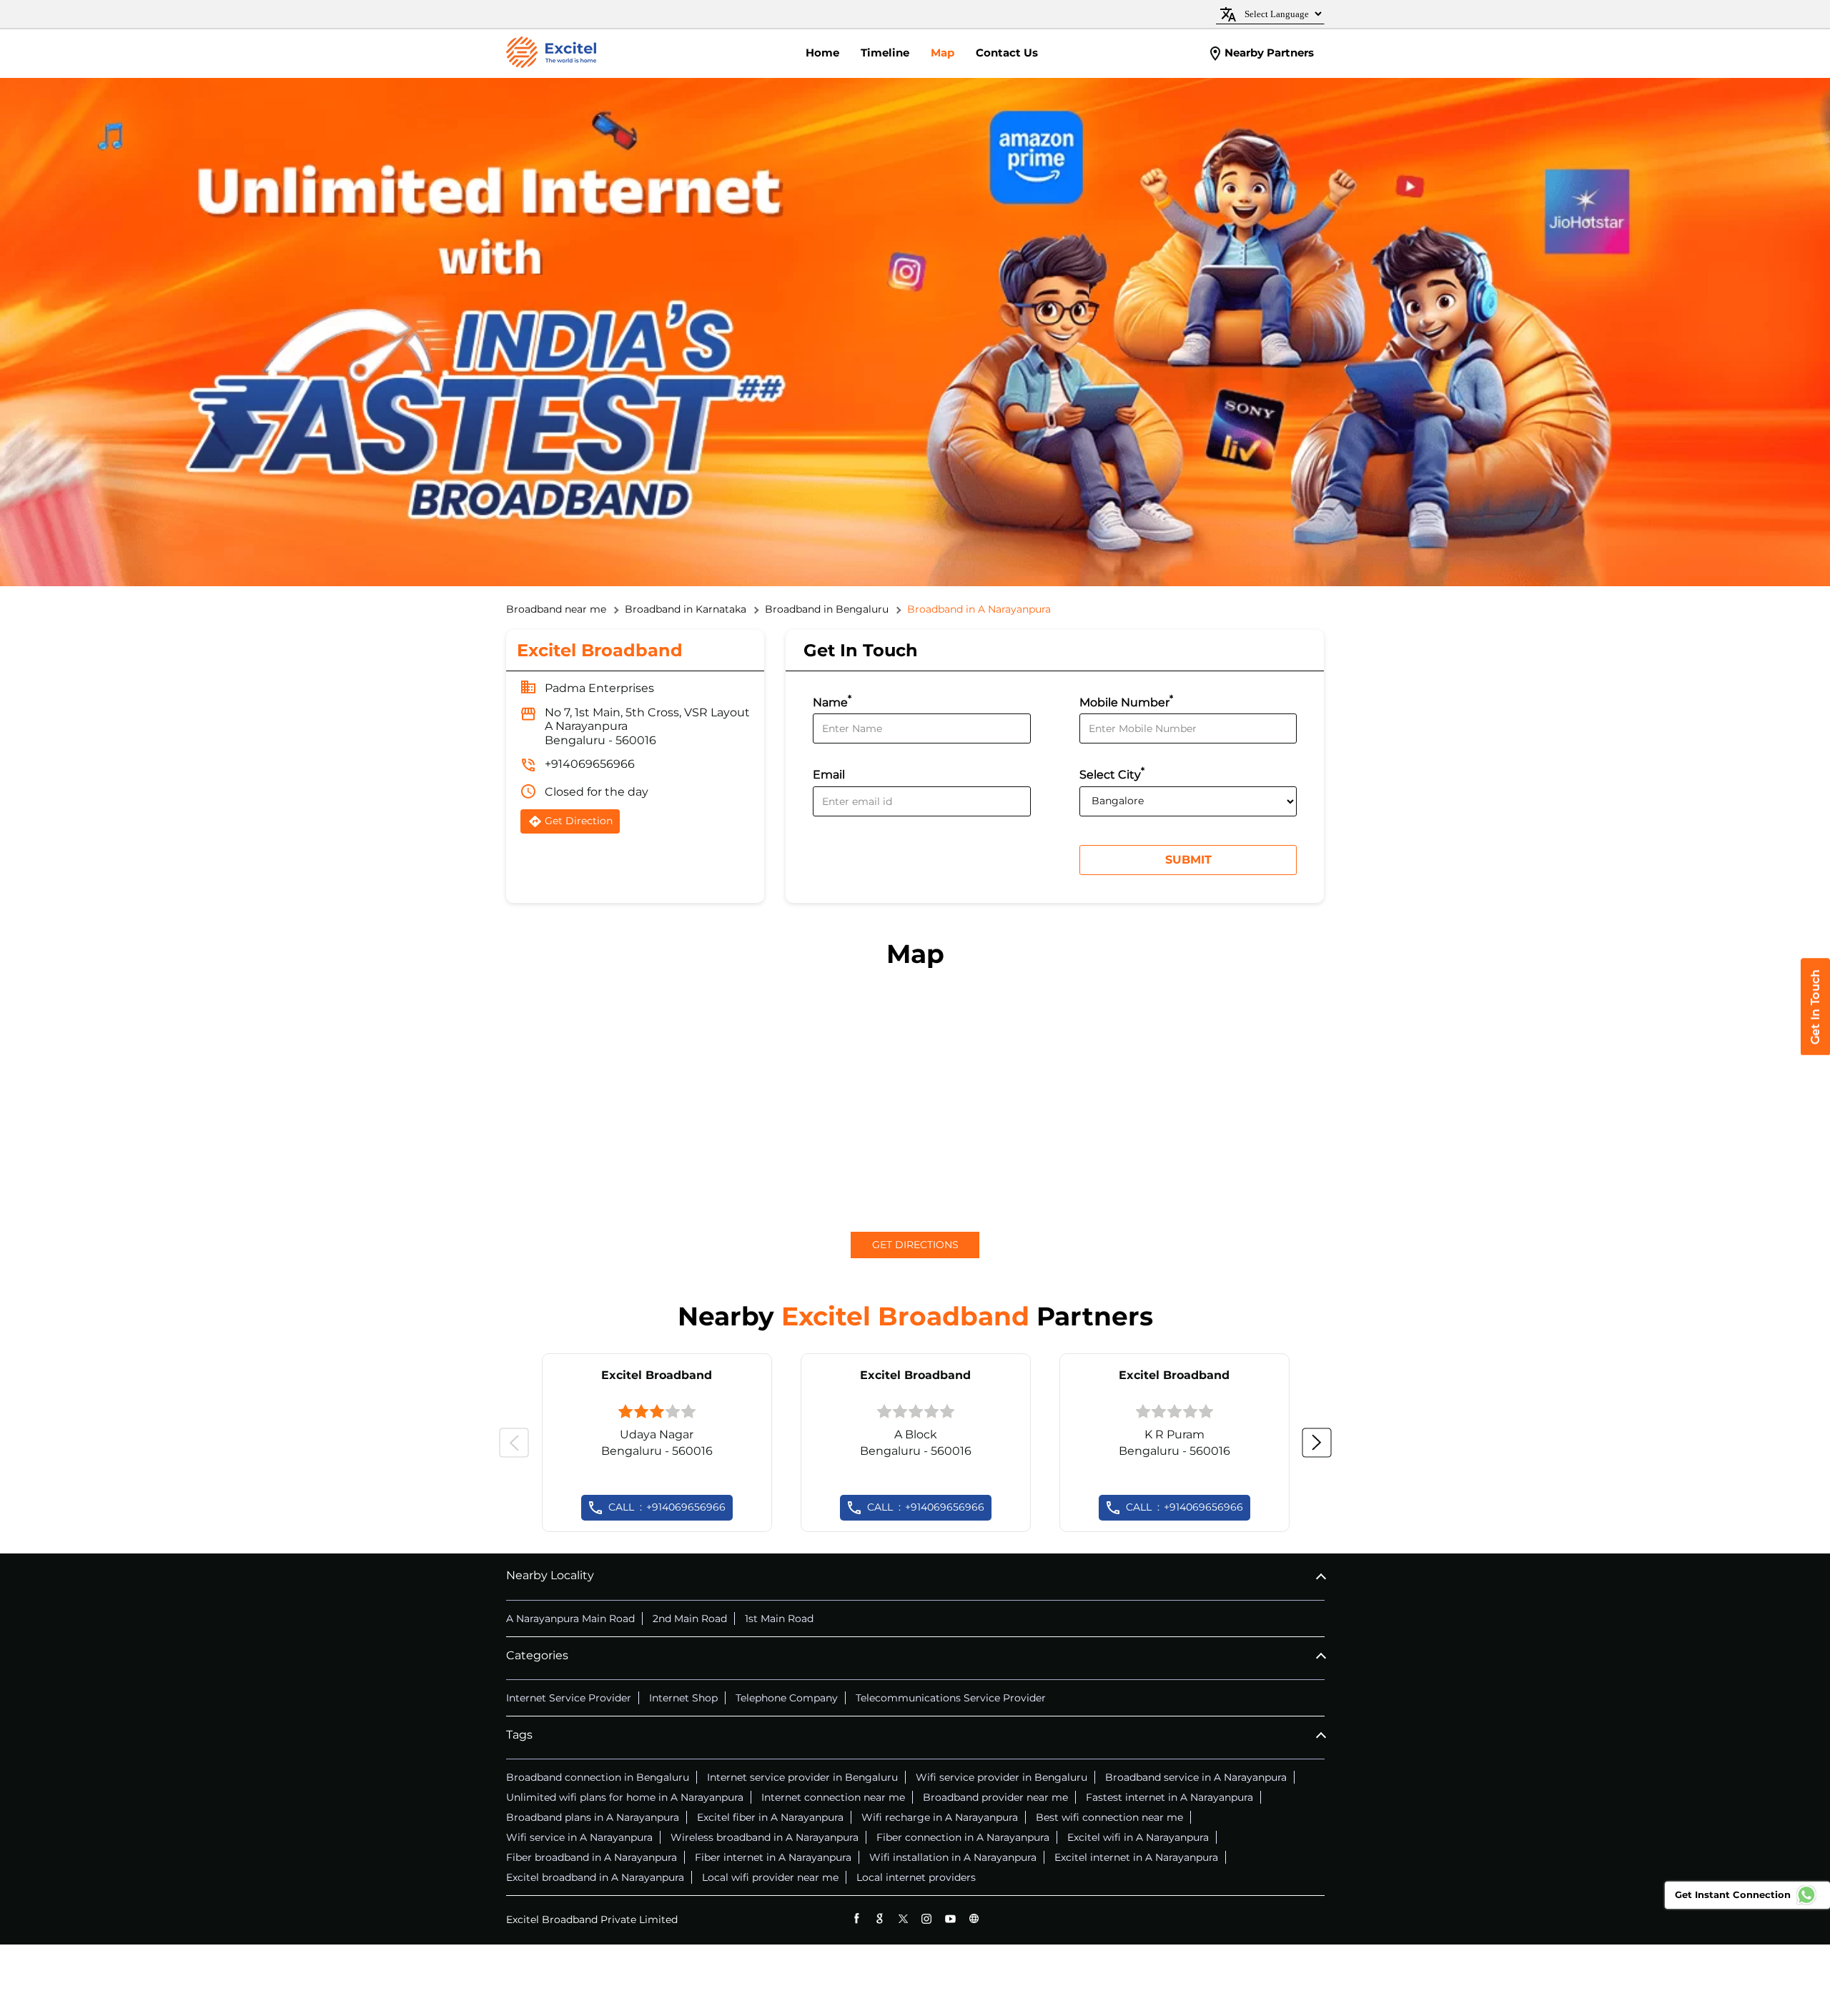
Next (1317, 1443)
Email (829, 775)
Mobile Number (1126, 701)
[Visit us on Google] (880, 1918)
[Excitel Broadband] (551, 54)
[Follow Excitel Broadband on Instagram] (927, 1918)
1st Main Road (779, 1619)
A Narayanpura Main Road (570, 1619)
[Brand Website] (974, 1918)
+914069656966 (590, 764)
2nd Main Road (690, 1619)
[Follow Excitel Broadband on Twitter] (903, 1918)
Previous (514, 1443)
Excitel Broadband (657, 1375)
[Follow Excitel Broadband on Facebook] (856, 1918)
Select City (1112, 773)
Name (832, 701)
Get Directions (915, 1245)
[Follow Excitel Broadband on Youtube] (950, 1918)
